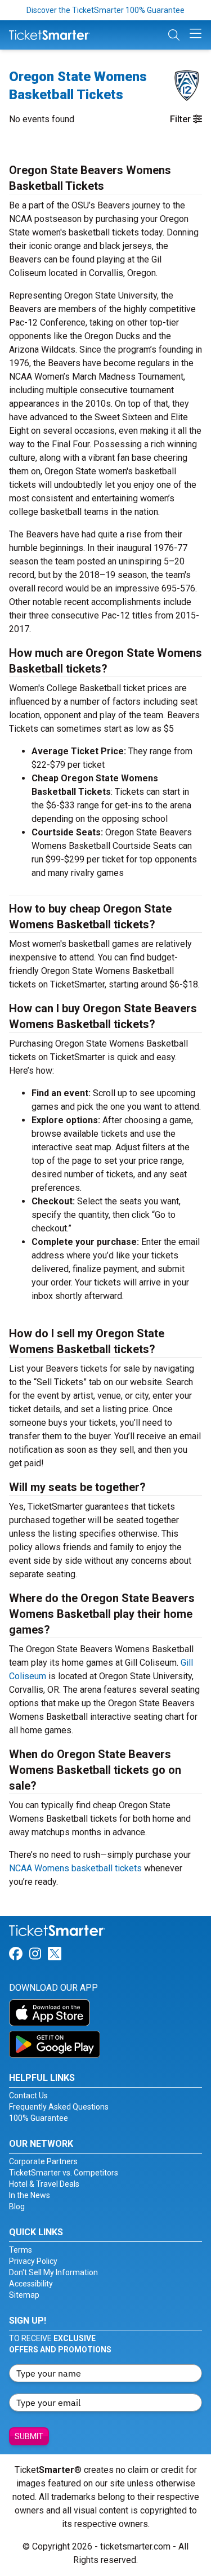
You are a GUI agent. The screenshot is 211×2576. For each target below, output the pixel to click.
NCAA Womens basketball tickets (75, 1868)
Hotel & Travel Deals (44, 2184)
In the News (30, 2195)
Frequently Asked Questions (59, 2107)
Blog (17, 2206)
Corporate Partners (43, 2161)
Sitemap (24, 2295)
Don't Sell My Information (53, 2272)
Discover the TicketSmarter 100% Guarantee (105, 10)
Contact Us (28, 2095)
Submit (29, 2436)
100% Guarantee (39, 2118)
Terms (21, 2250)
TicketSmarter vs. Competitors (64, 2173)
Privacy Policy (33, 2261)
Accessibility (31, 2284)
